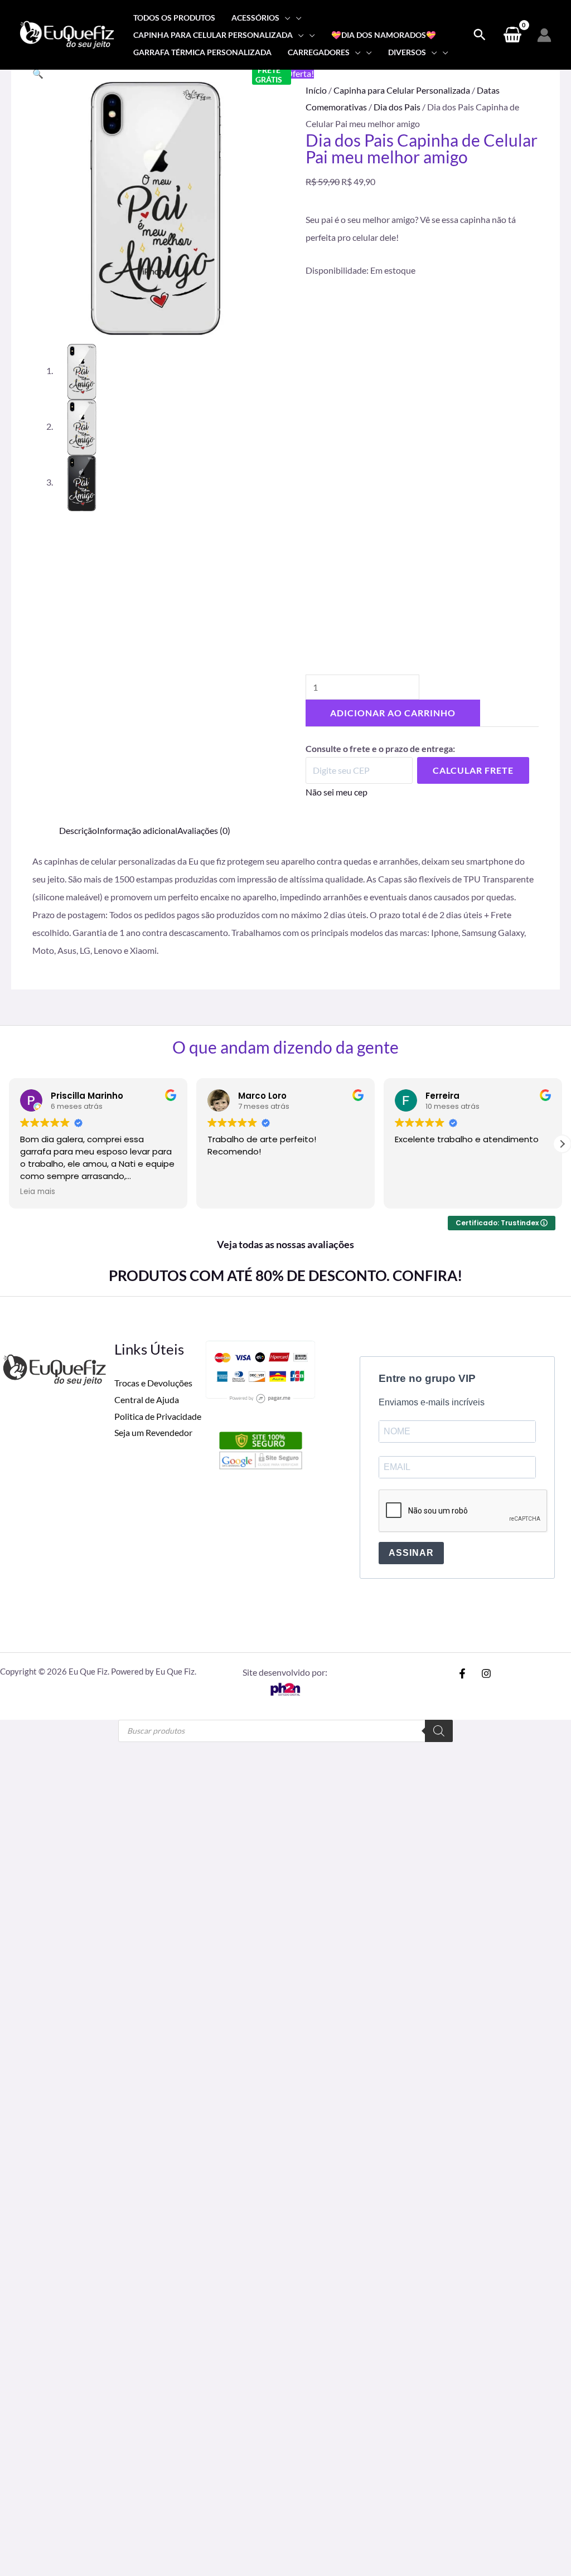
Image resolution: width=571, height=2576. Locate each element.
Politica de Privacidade (158, 1416)
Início (316, 90)
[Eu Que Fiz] (67, 34)
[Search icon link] (480, 35)
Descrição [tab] (78, 830)
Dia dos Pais (397, 107)
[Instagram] (486, 1673)
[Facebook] (462, 1673)
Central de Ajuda (147, 1399)
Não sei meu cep (337, 792)
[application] (285, 18)
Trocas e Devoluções (153, 1383)
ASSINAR (411, 1553)
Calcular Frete (473, 770)
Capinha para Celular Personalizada (402, 90)
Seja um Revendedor (153, 1432)
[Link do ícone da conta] (544, 35)
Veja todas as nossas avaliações (285, 1244)
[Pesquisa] (439, 1731)
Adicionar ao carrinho (393, 713)
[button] (38, 73)
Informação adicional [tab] (137, 830)
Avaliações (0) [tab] (204, 830)
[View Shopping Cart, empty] (512, 35)
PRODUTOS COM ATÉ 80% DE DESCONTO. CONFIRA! (285, 1275)
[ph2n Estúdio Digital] (285, 1688)
